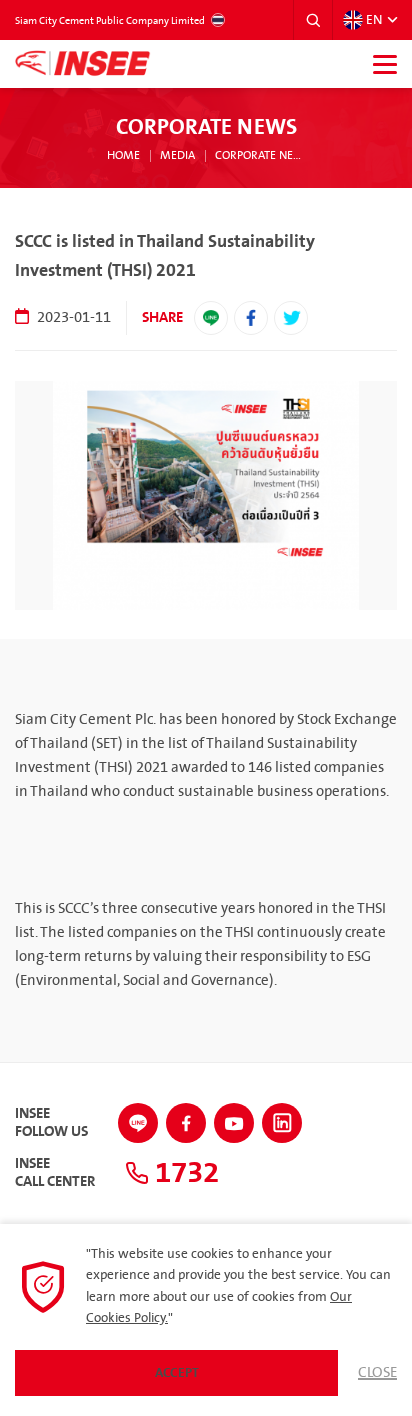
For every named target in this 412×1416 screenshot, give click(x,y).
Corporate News (259, 156)
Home (123, 156)
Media (177, 156)
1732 (184, 1173)
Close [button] (377, 1373)
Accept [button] (177, 1373)
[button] (313, 20)
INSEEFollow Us (51, 1123)
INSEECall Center (55, 1173)
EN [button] (374, 20)
